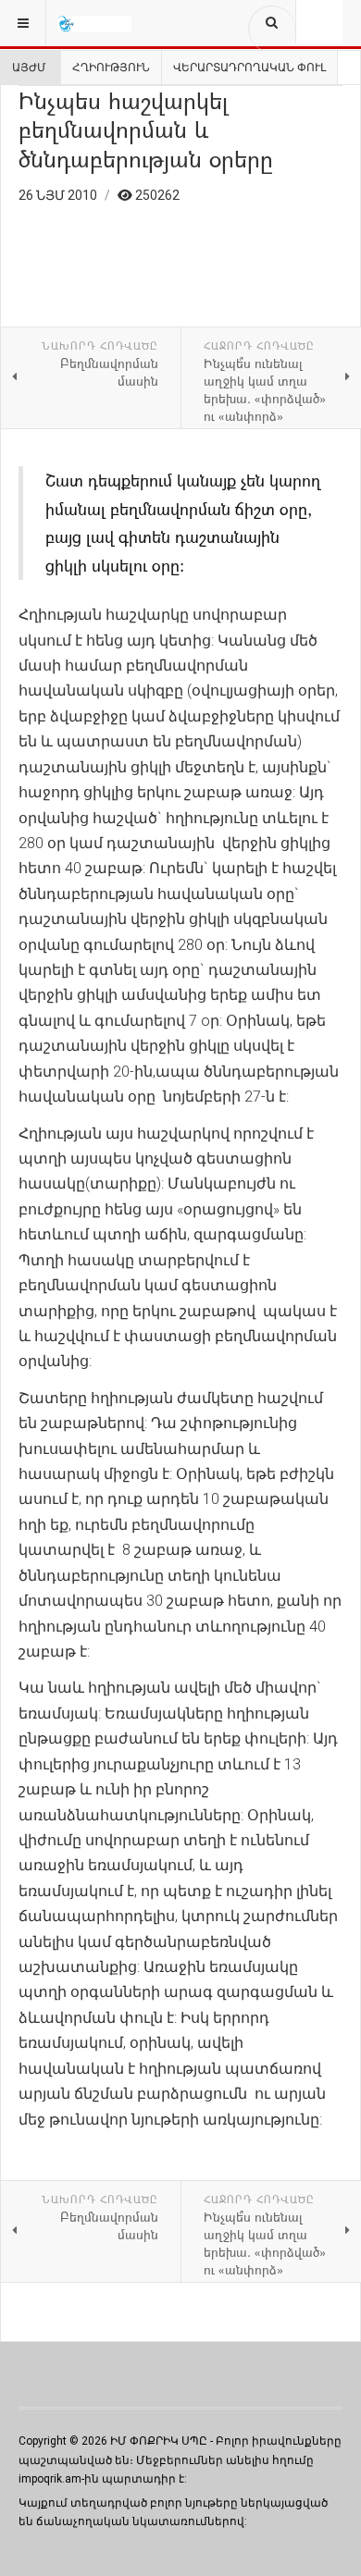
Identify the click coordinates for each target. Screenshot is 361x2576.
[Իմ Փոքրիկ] (94, 23)
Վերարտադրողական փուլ (249, 68)
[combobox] (272, 29)
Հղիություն (111, 68)
